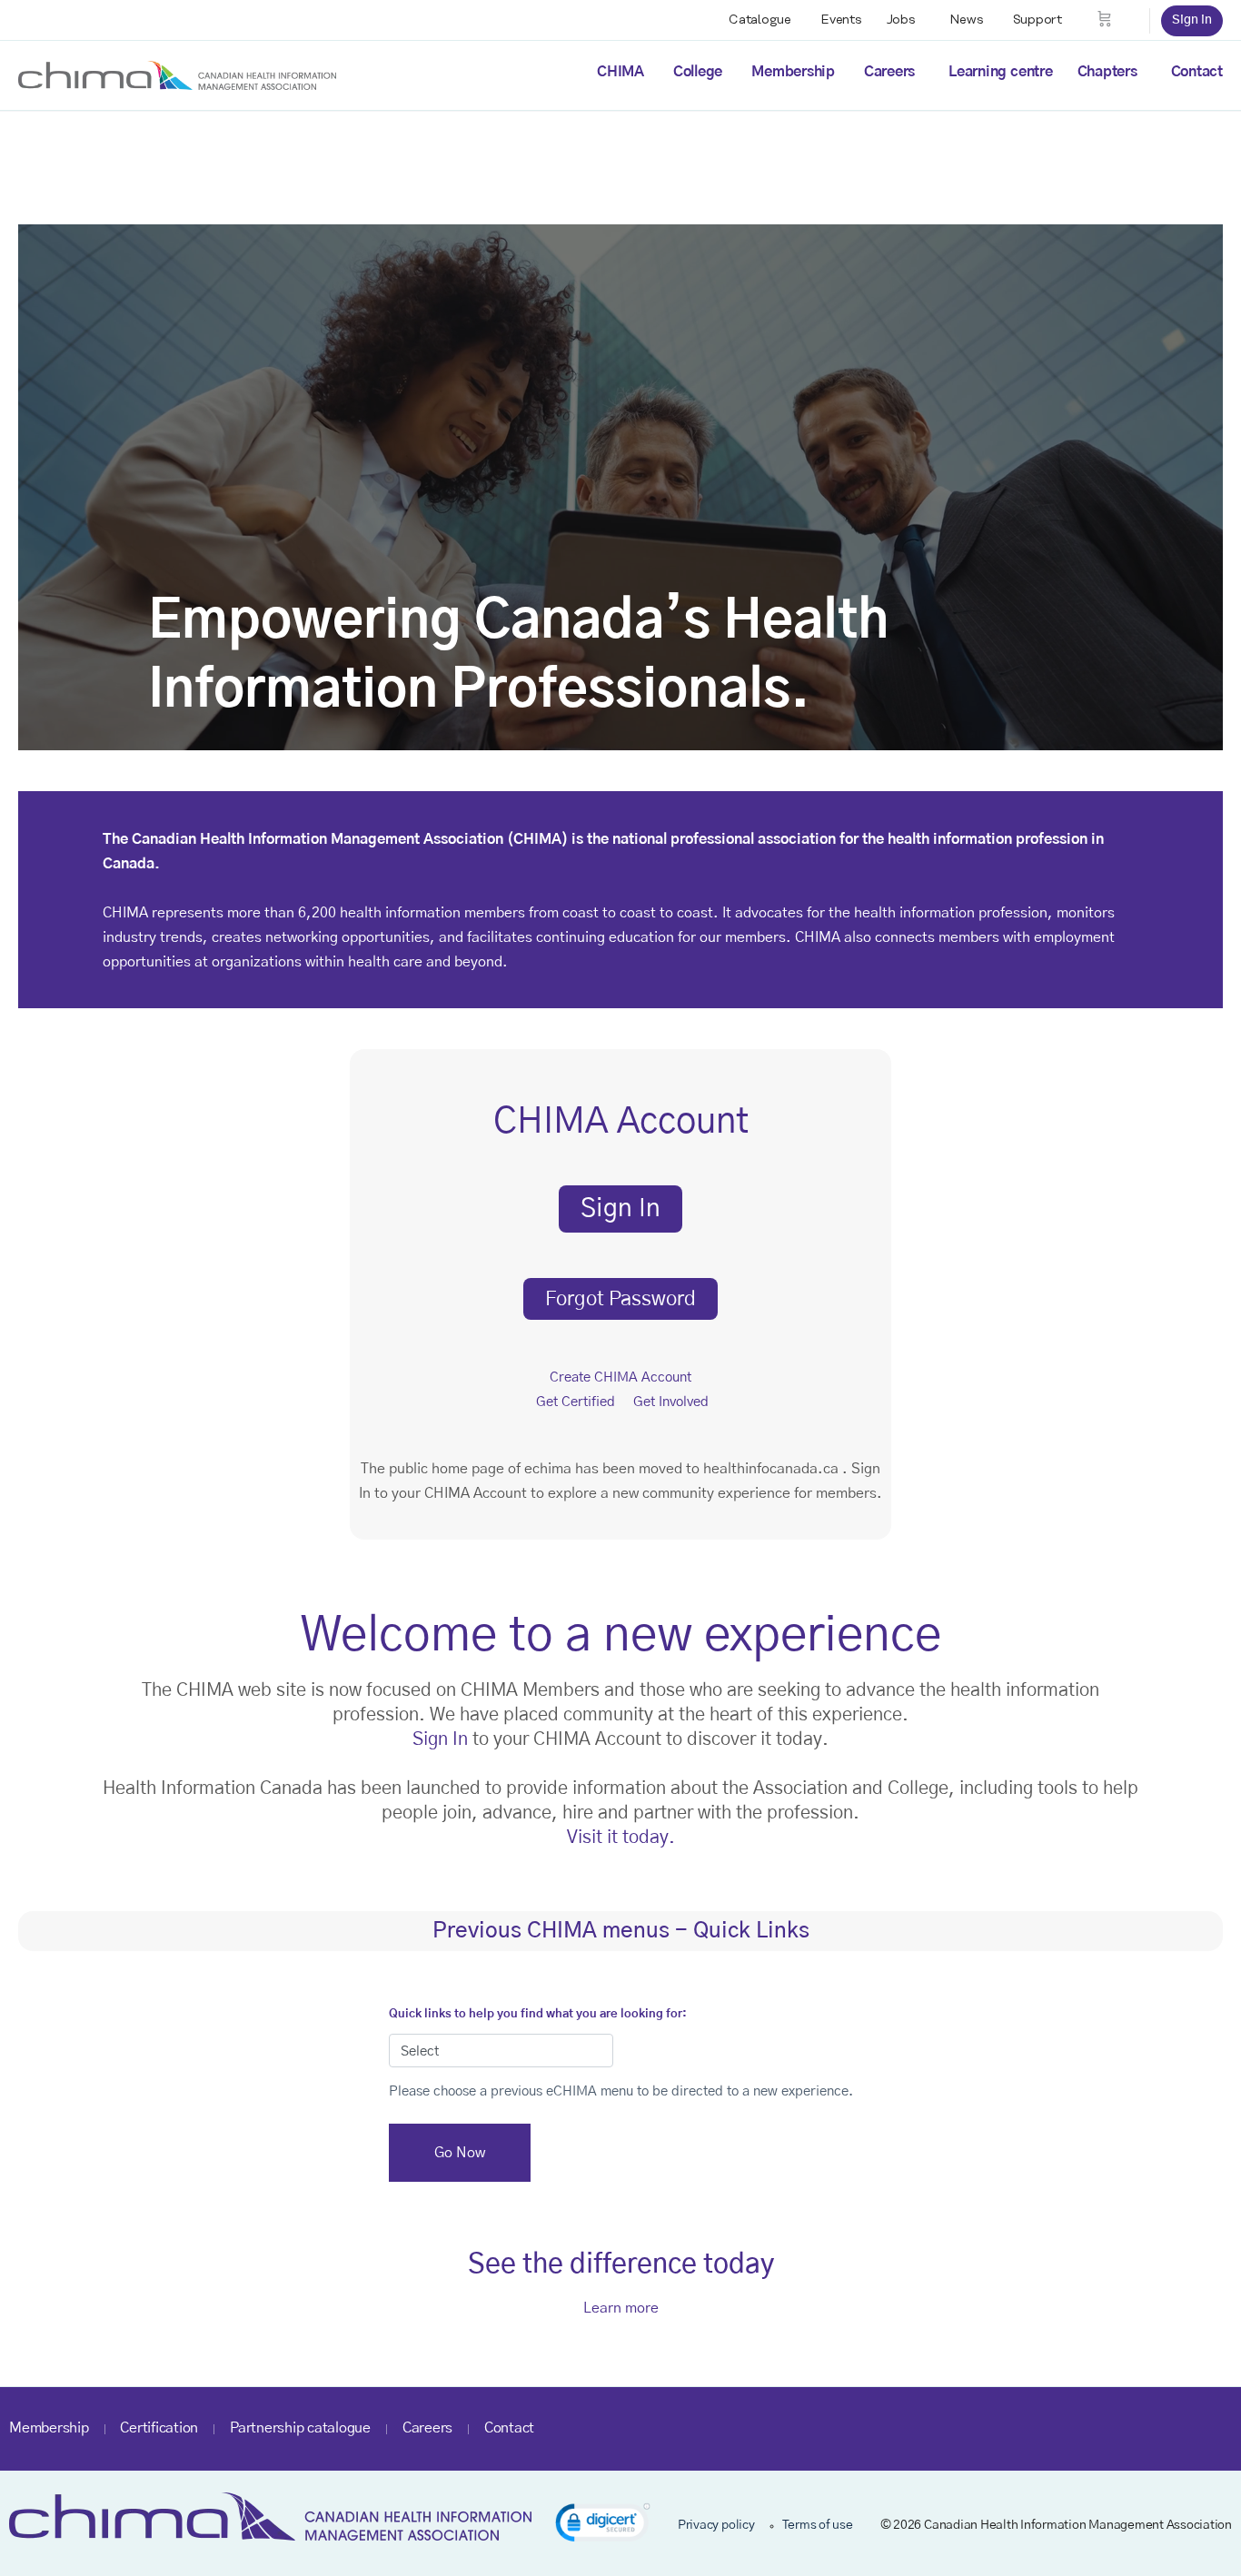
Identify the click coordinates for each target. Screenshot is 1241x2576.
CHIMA (620, 72)
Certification (159, 2428)
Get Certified (576, 1402)
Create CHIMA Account (620, 1377)
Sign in (1192, 20)
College (698, 72)
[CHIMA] (177, 74)
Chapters (1107, 72)
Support (1037, 20)
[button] (603, 2526)
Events (841, 20)
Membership (793, 72)
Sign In (440, 1739)
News (967, 20)
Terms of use (818, 2525)
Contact (1197, 72)
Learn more (621, 2308)
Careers (889, 72)
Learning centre (1000, 72)
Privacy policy (716, 2525)
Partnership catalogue (300, 2428)
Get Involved (671, 1402)
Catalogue (760, 20)
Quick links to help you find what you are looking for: (538, 2014)
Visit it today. (621, 1838)
